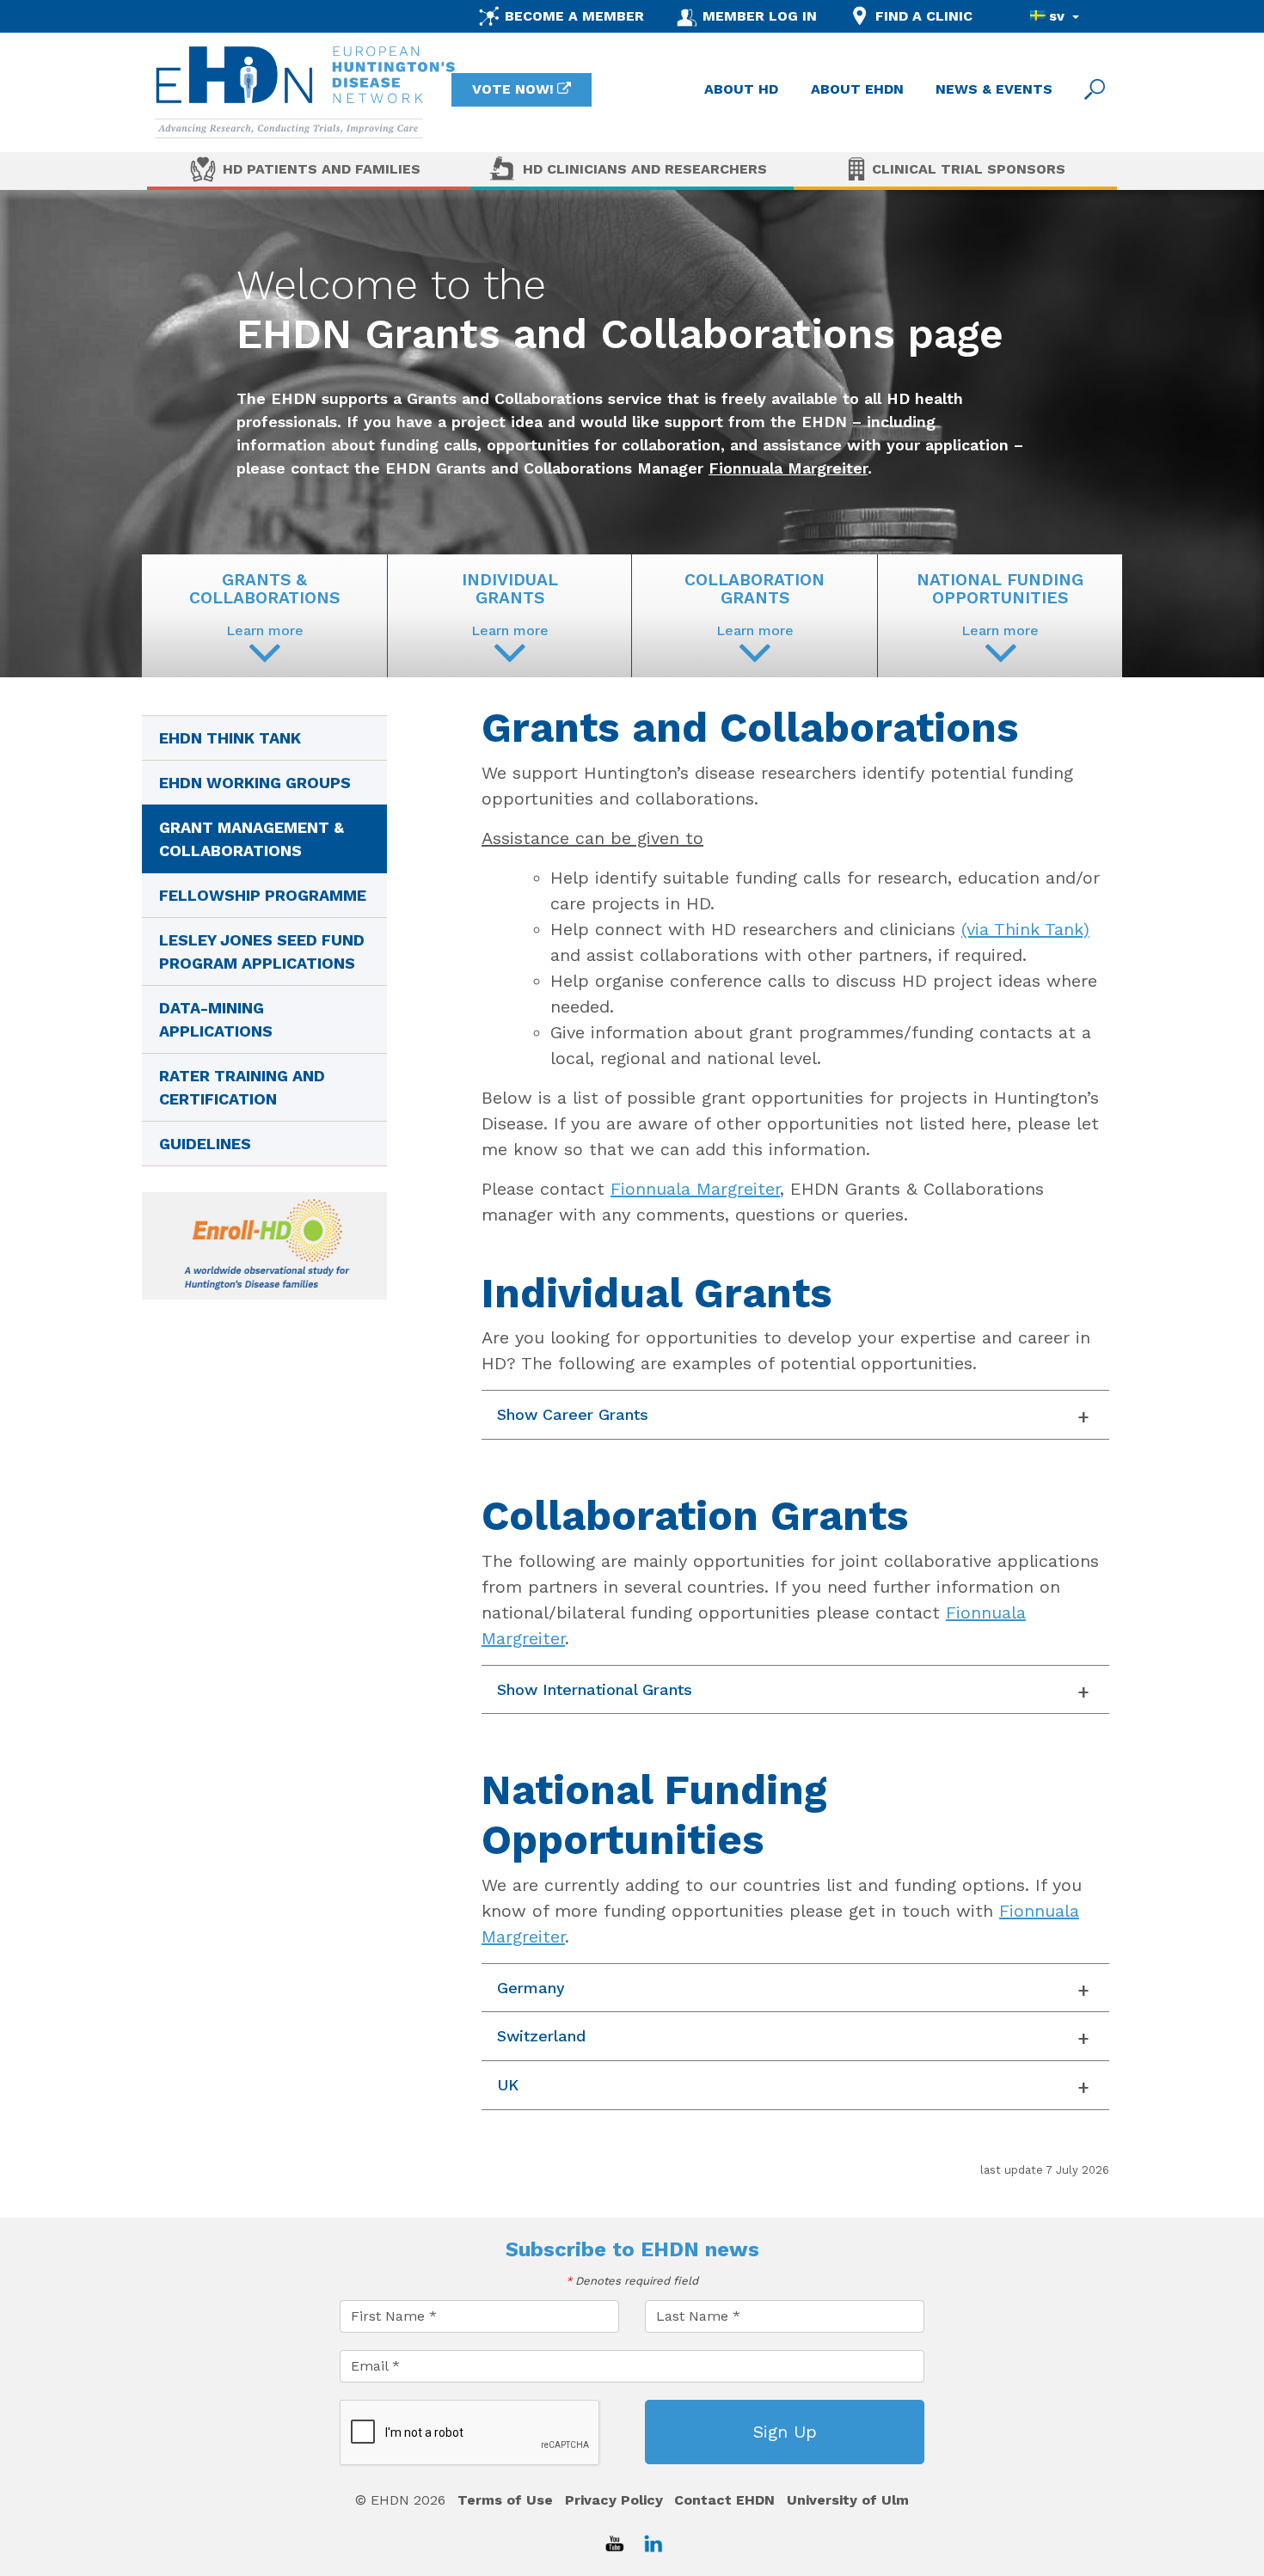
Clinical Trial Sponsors (969, 169)
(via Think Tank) (1025, 929)
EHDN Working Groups (255, 783)
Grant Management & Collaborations (252, 839)
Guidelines (205, 1144)
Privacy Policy (614, 2500)
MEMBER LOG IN (760, 16)
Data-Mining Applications (216, 1019)
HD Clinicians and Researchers (645, 169)
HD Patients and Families (322, 169)
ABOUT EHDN (857, 89)
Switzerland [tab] (541, 2036)
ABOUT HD (741, 89)
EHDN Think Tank (230, 738)
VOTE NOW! (513, 89)
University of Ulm (848, 2500)
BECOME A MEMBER (574, 16)
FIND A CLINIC (924, 16)
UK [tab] (508, 2085)
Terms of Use (505, 2500)
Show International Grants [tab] (595, 1689)
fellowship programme (263, 895)
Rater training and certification (242, 1087)
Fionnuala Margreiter (788, 468)
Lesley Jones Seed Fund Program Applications (262, 951)
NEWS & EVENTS (994, 89)
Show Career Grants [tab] (573, 1414)
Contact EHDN (724, 2500)
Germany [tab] (531, 1988)
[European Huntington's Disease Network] (305, 92)
